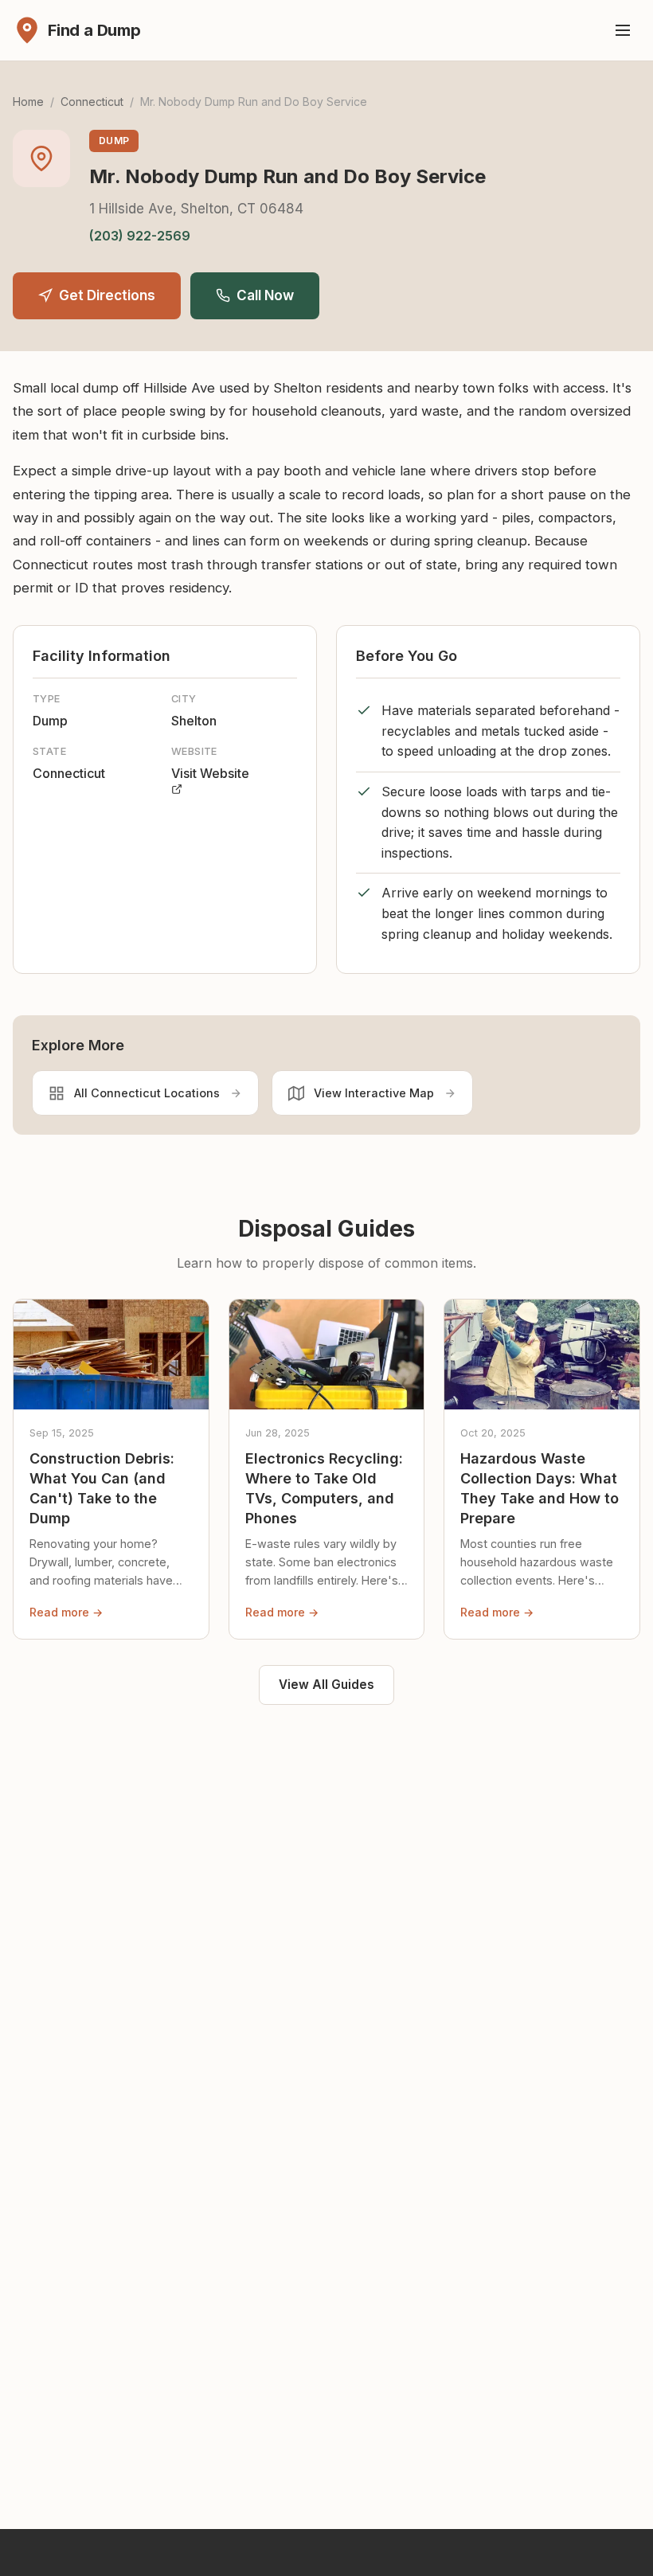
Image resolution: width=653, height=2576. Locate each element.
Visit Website (210, 773)
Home (28, 102)
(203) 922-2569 (140, 236)
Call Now (265, 295)
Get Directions (107, 295)
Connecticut (92, 102)
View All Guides (326, 1685)
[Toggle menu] (623, 30)
